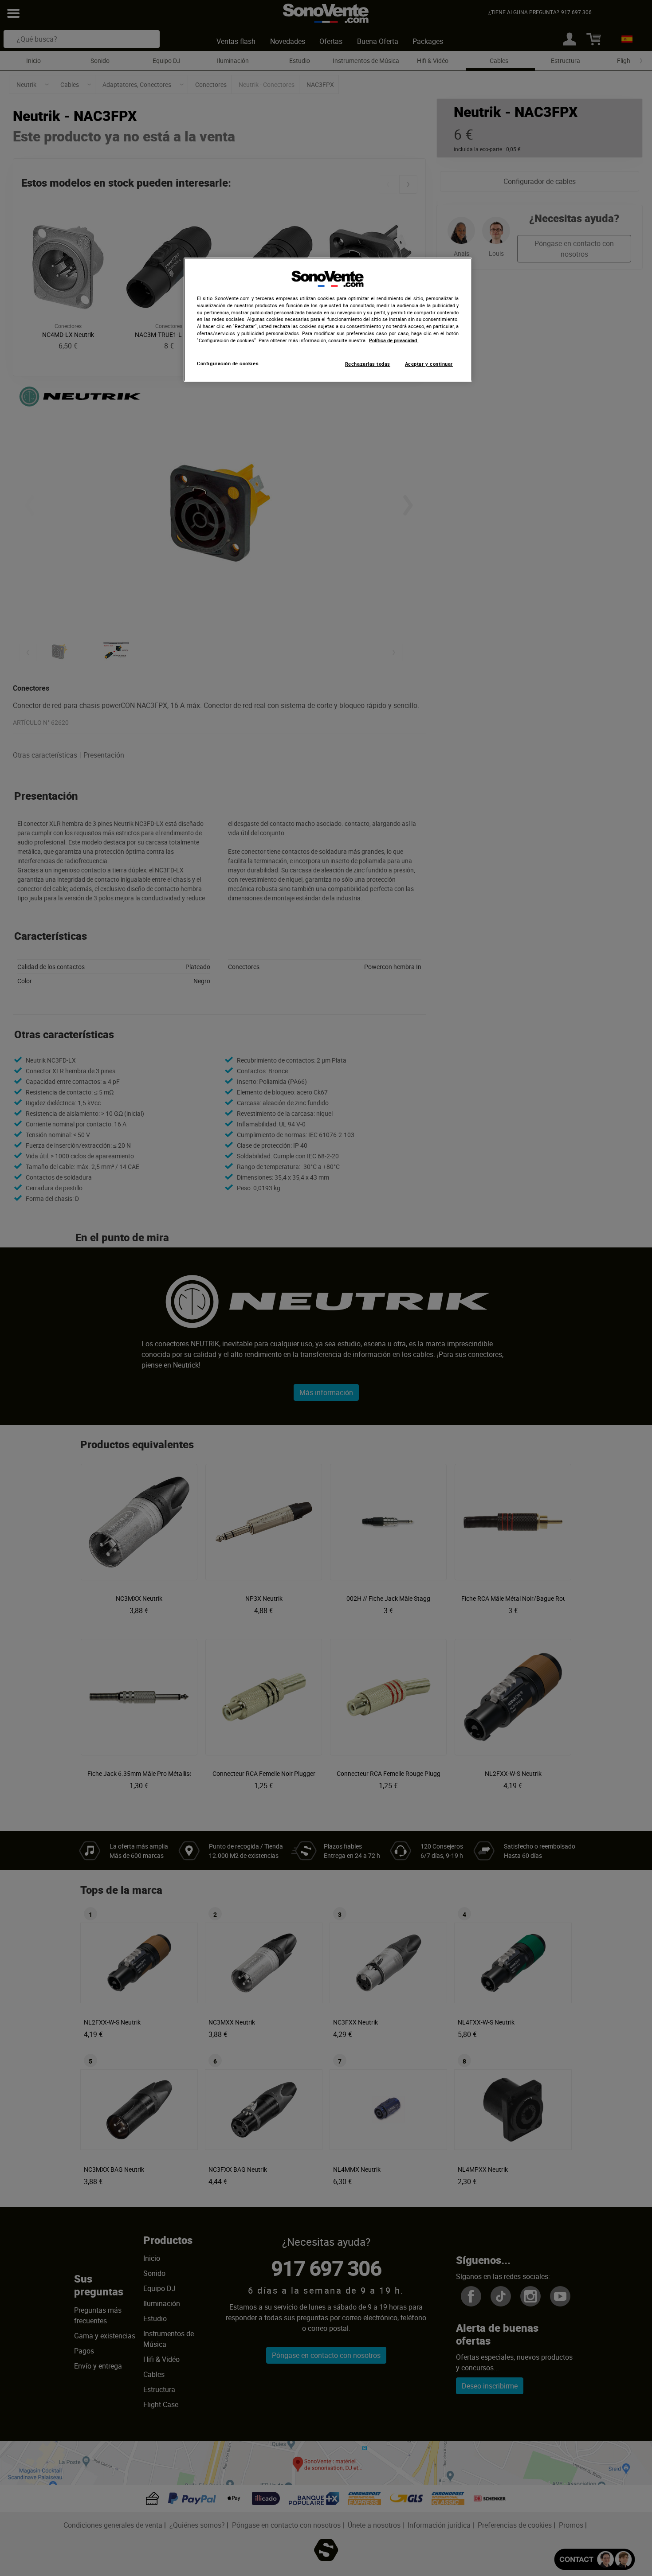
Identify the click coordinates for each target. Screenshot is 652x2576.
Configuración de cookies (228, 364)
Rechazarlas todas (368, 364)
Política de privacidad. (394, 340)
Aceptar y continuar (429, 364)
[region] (328, 320)
